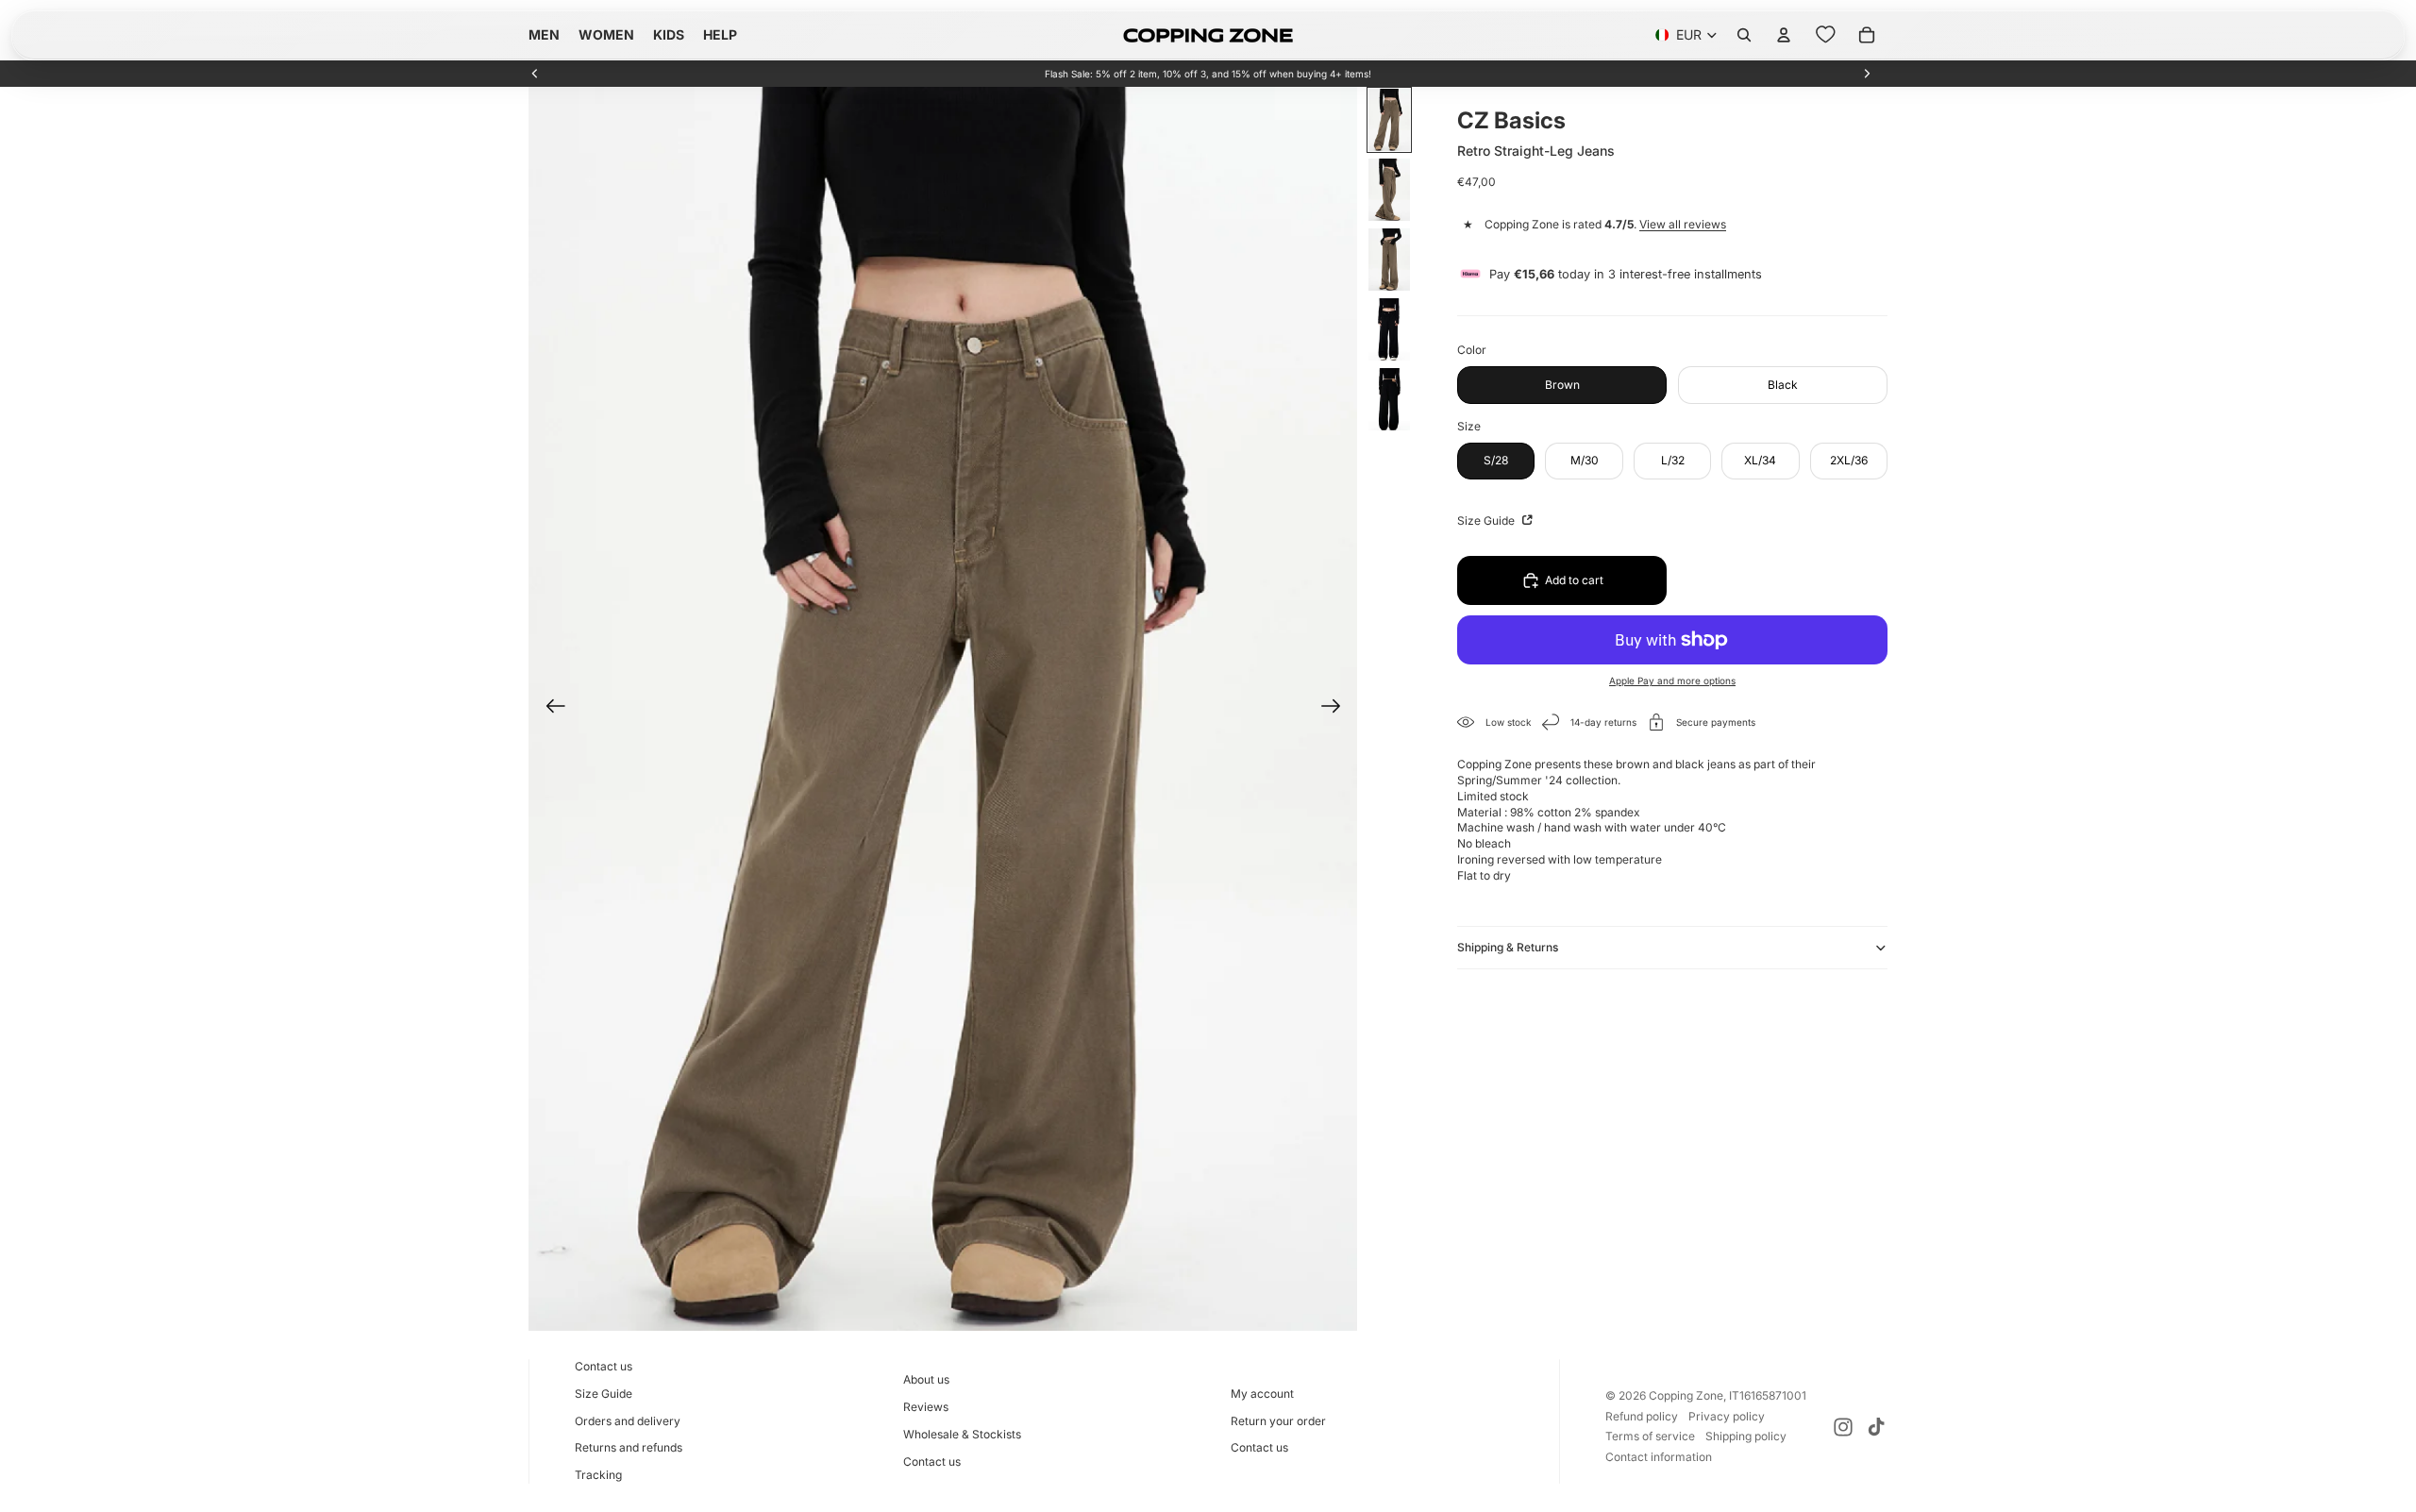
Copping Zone (1686, 1395)
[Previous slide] (535, 74)
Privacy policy (1727, 1416)
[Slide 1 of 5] (1389, 120)
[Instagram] (1843, 1427)
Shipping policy (1746, 1436)
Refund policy (1642, 1416)
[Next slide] (1867, 74)
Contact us (604, 1366)
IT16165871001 (1768, 1395)
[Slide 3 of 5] (1389, 260)
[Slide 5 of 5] (1389, 399)
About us (926, 1379)
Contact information (1659, 1457)
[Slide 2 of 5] (1389, 190)
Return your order (1278, 1421)
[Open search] (1744, 35)
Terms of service (1650, 1436)
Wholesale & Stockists (962, 1434)
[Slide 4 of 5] (1389, 329)
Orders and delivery (628, 1421)
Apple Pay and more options (1672, 680)
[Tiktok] (1876, 1427)
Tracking (598, 1475)
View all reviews (1683, 224)
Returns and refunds (629, 1447)
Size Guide (1487, 521)
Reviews (926, 1407)
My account (1262, 1394)
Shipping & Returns (1508, 947)
